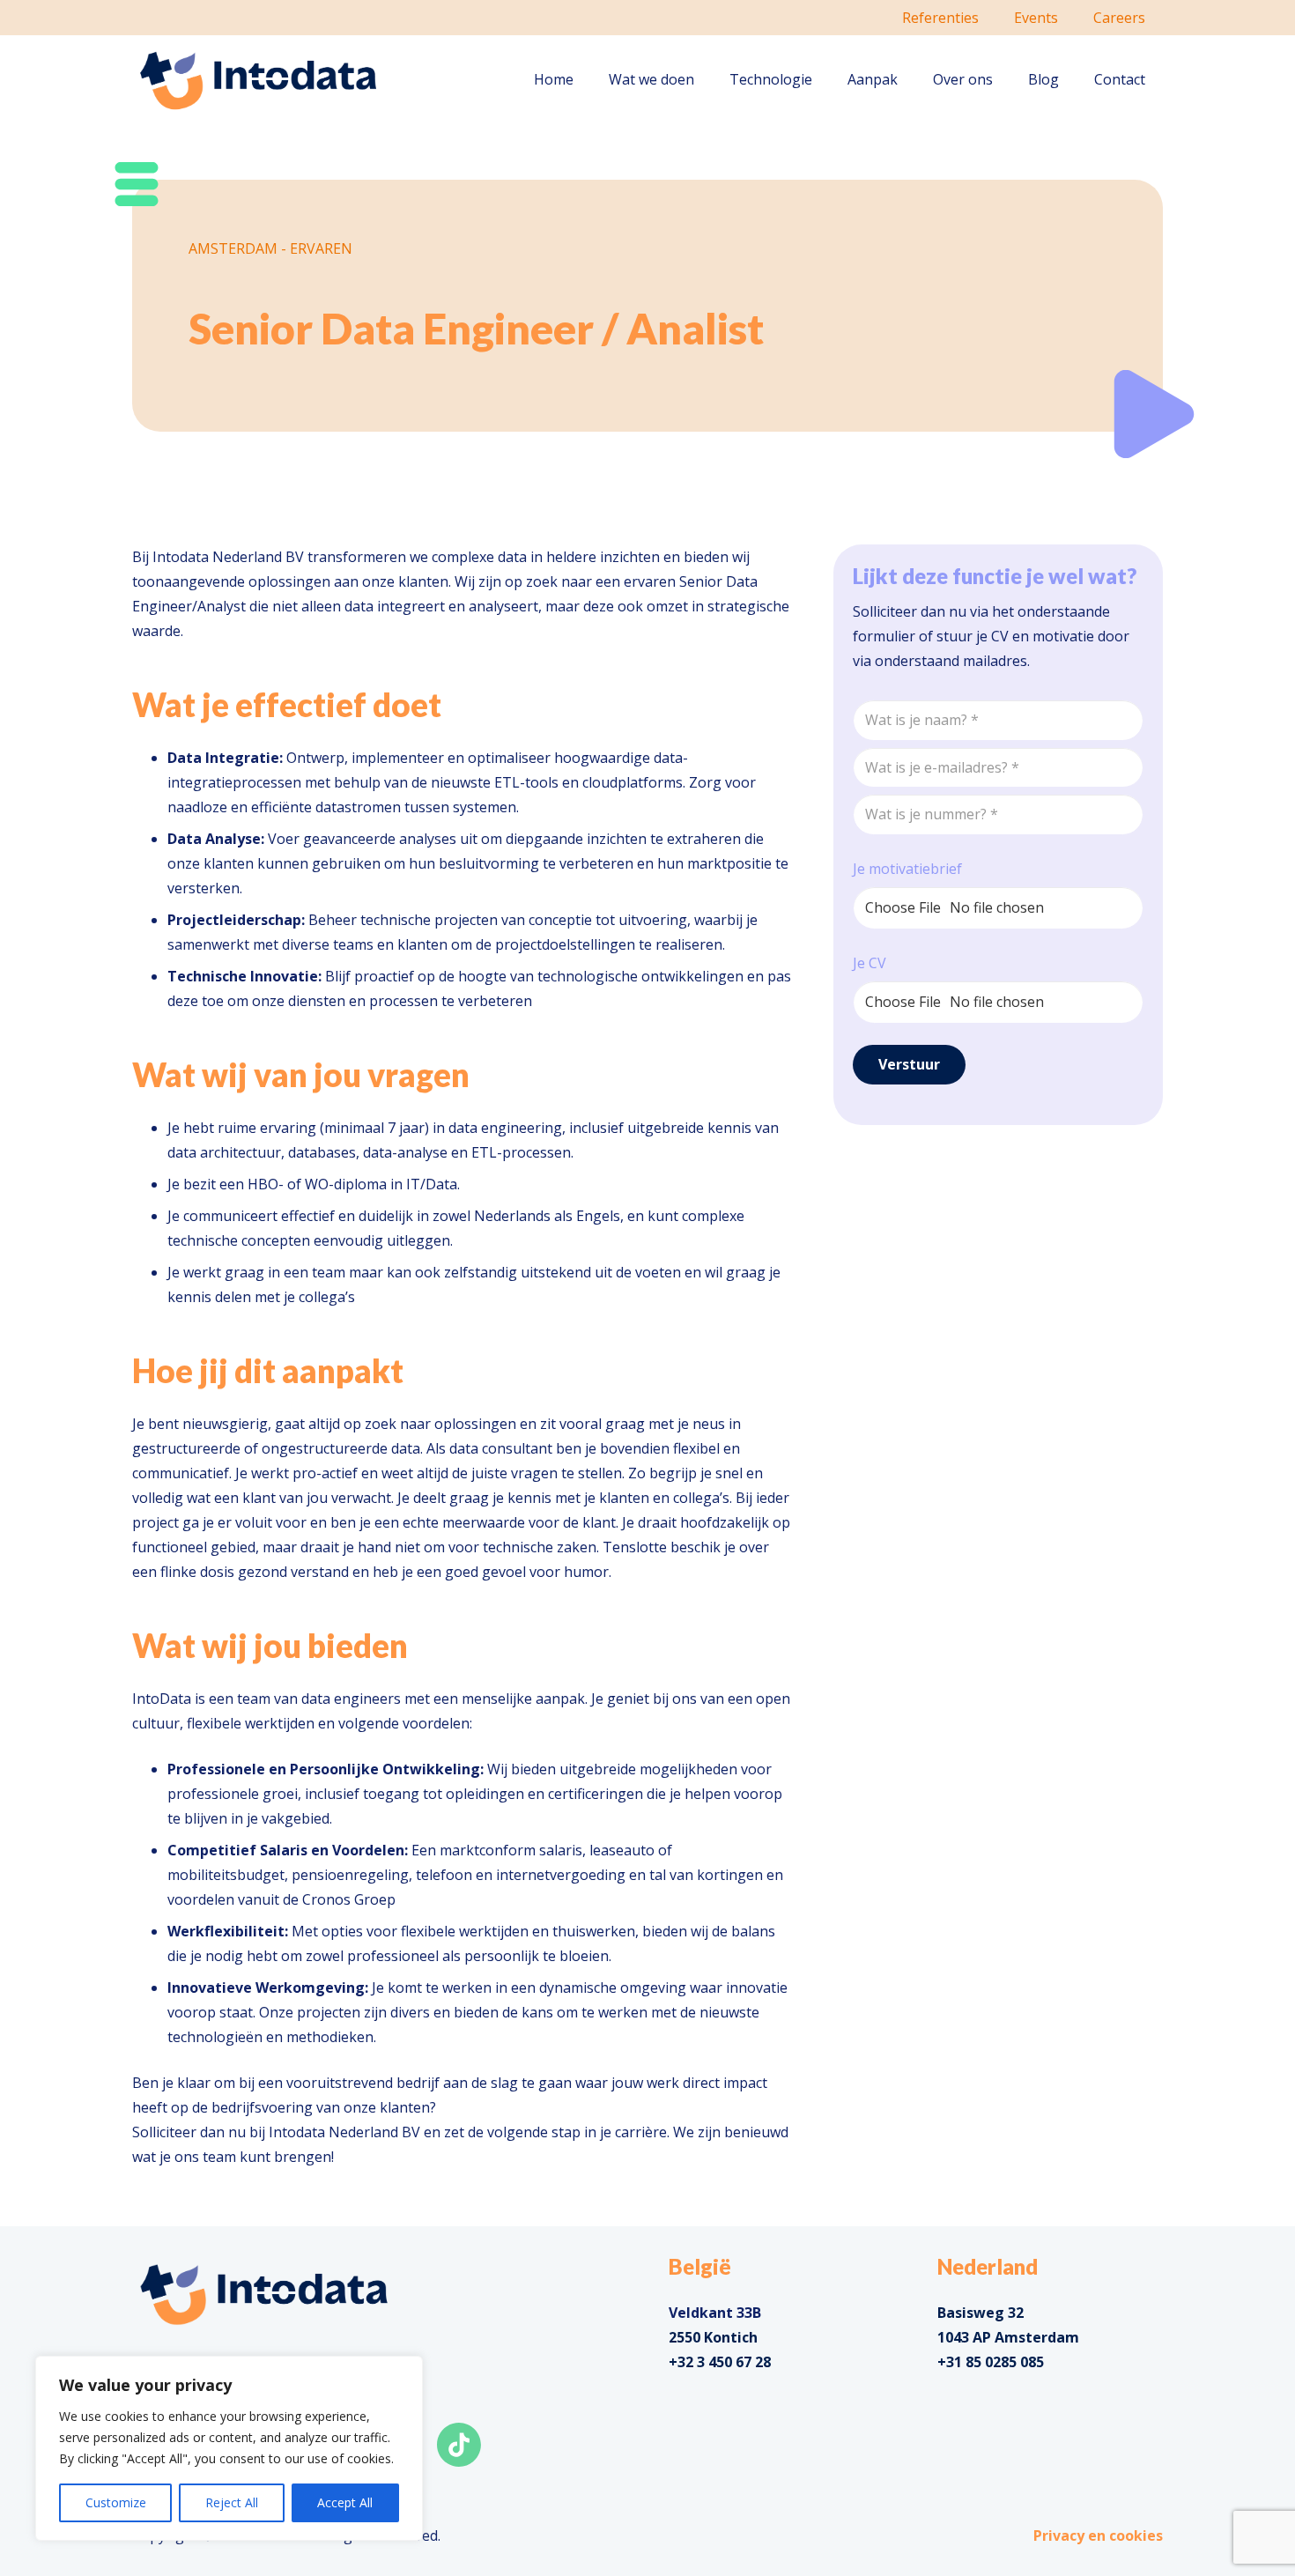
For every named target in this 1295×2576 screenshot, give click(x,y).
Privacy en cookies (1098, 2535)
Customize (116, 2502)
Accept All (345, 2502)
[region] (229, 2448)
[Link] (259, 80)
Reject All (232, 2502)
